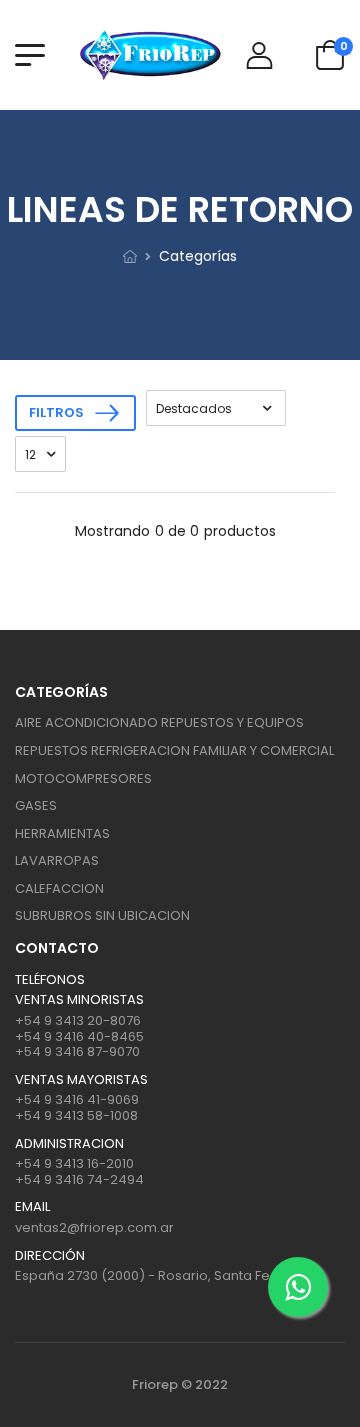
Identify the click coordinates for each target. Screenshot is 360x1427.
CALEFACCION (59, 888)
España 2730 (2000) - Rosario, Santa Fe (142, 1275)
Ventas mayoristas (81, 1080)
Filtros (56, 412)
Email (32, 1207)
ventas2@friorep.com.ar (94, 1227)
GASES (36, 805)
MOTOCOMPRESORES (83, 778)
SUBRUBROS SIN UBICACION (102, 915)
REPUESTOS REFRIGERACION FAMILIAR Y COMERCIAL (174, 750)
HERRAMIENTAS (62, 833)
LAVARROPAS (57, 860)
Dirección (50, 1256)
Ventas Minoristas (79, 1000)
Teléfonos (50, 980)
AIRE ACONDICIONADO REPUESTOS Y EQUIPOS (159, 722)
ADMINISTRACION (69, 1144)
